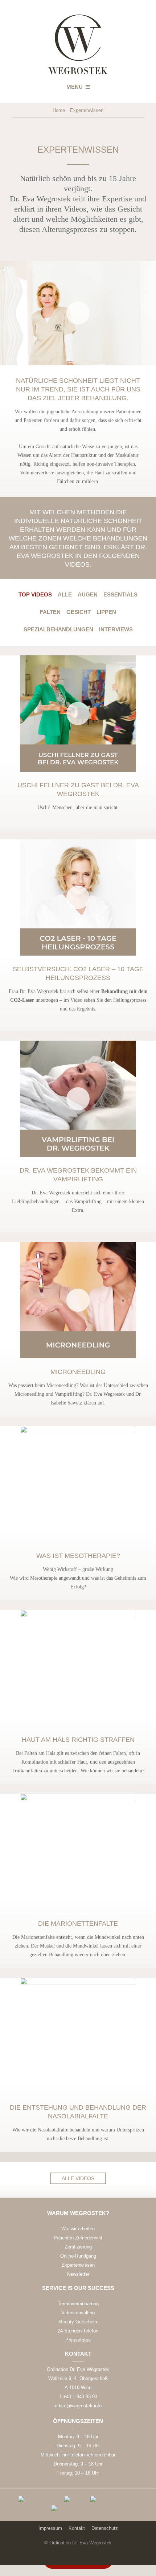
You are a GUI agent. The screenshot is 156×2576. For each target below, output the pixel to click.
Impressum (50, 2528)
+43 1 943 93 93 (80, 2397)
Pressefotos (78, 2340)
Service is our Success (78, 2288)
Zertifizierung (78, 2247)
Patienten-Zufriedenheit (78, 2238)
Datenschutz (105, 2528)
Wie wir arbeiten (78, 2229)
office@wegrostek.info (78, 2406)
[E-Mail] (63, 2557)
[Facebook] (78, 2557)
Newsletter (78, 2274)
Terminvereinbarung (78, 2304)
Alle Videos (78, 2178)
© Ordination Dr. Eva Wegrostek (78, 2543)
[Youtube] (93, 2557)
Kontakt (78, 2354)
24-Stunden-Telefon (78, 2331)
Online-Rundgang (78, 2256)
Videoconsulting (78, 2313)
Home (59, 110)
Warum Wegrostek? (78, 2213)
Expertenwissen (78, 2265)
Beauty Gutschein (78, 2322)
